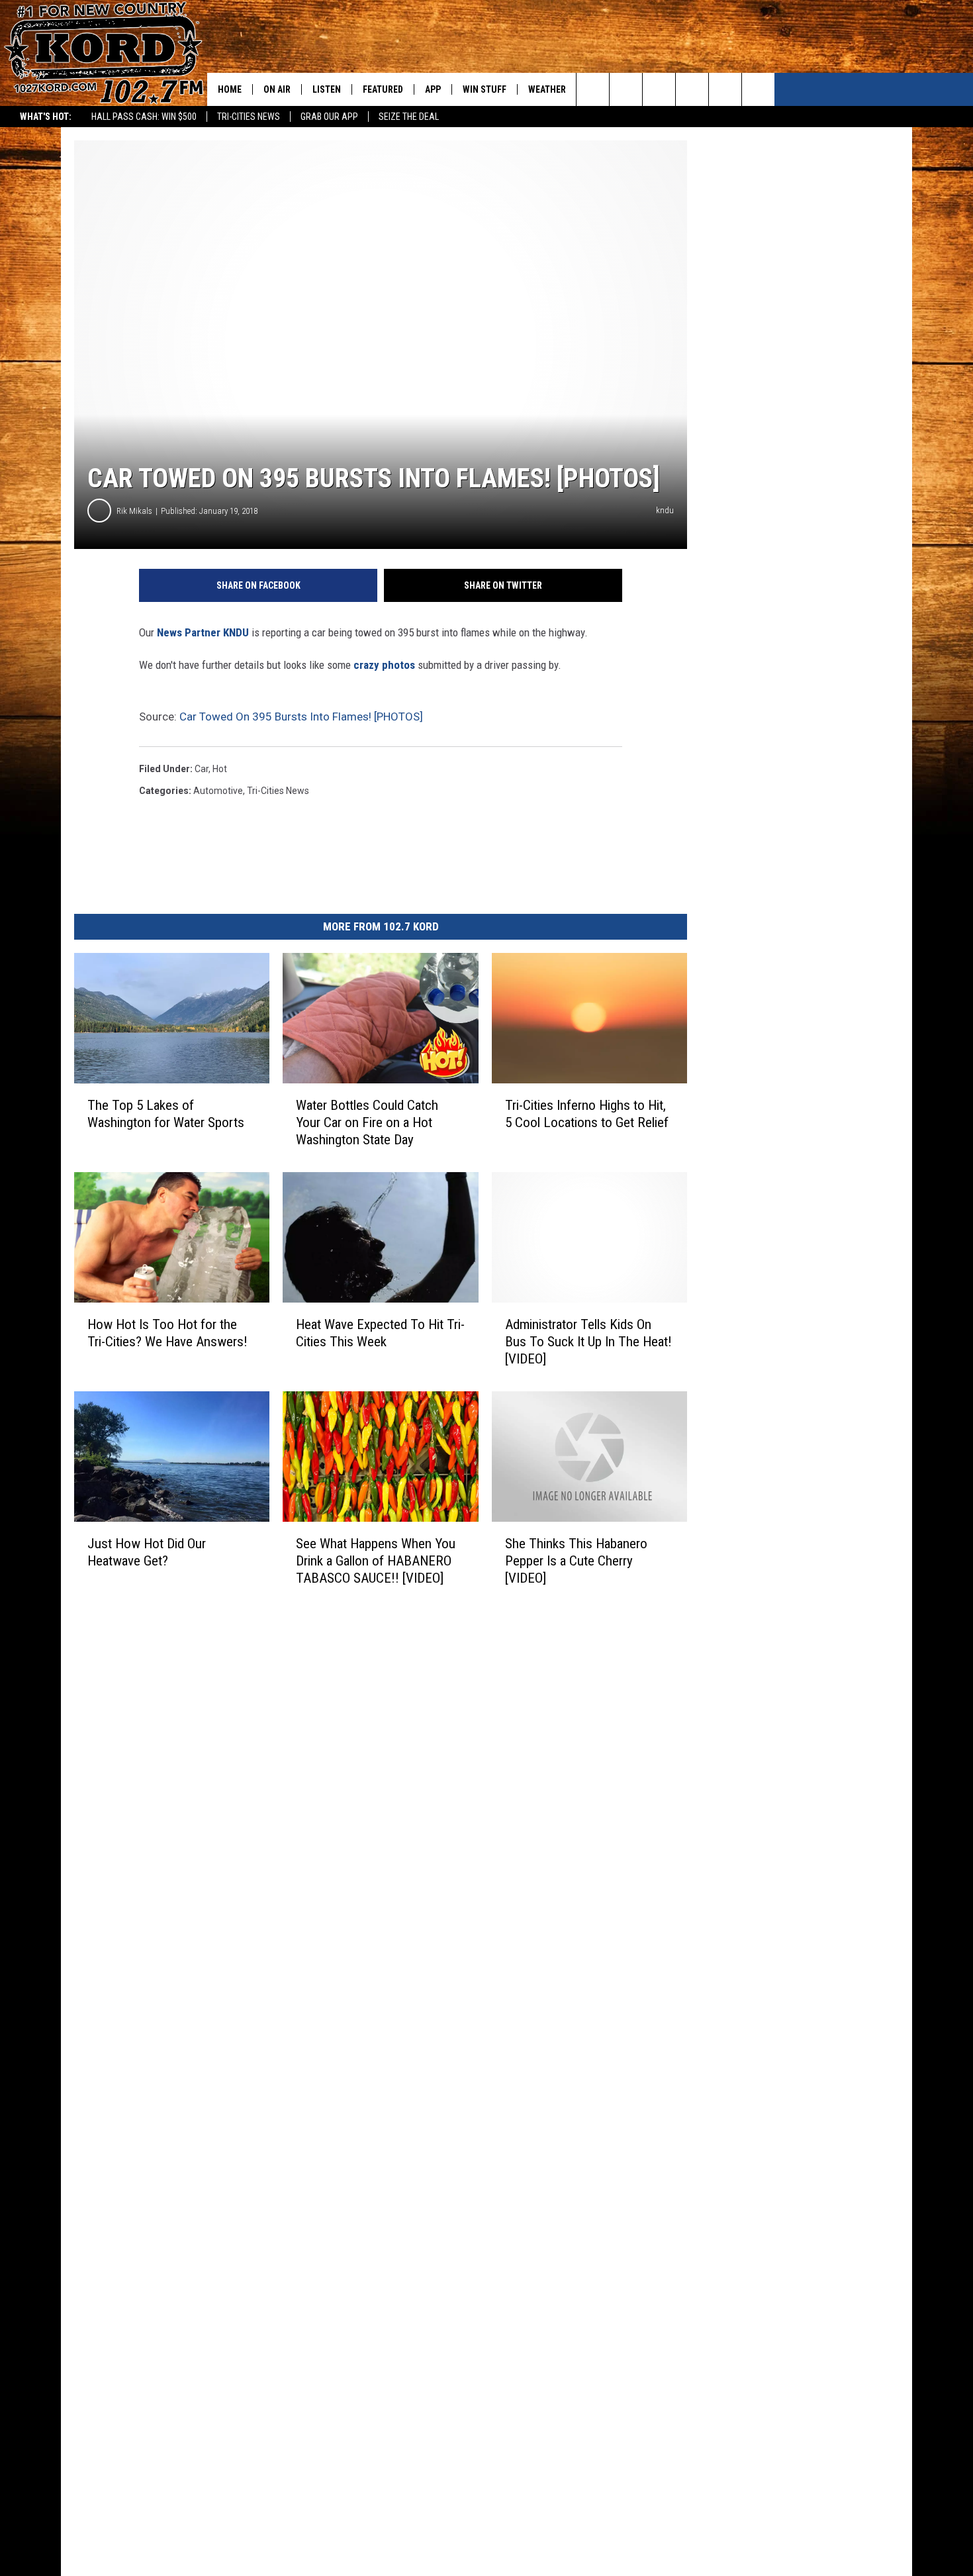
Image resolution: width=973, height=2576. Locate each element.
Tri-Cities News (249, 117)
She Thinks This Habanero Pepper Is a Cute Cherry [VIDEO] (576, 1561)
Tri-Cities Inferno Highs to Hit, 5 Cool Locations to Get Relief (587, 1114)
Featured (383, 89)
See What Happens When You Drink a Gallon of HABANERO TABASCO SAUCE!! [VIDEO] (376, 1561)
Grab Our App (329, 117)
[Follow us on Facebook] (659, 89)
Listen (327, 89)
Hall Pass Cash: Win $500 (144, 117)
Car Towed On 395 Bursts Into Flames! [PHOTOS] (301, 717)
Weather (547, 89)
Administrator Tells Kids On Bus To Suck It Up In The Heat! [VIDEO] (588, 1342)
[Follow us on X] (725, 89)
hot (220, 769)
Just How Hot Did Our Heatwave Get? (147, 1552)
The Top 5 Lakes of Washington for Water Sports (166, 1114)
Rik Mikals (134, 511)
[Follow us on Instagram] (692, 89)
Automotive (218, 791)
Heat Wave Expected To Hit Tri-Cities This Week (380, 1333)
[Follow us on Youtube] (758, 89)
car (202, 769)
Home (230, 89)
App (433, 89)
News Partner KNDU (203, 632)
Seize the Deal (409, 117)
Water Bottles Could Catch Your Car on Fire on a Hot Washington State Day (367, 1122)
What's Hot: (46, 117)
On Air (277, 89)
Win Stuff (485, 89)
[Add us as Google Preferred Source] (626, 89)
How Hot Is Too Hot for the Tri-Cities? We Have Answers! (167, 1333)
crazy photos (384, 665)
